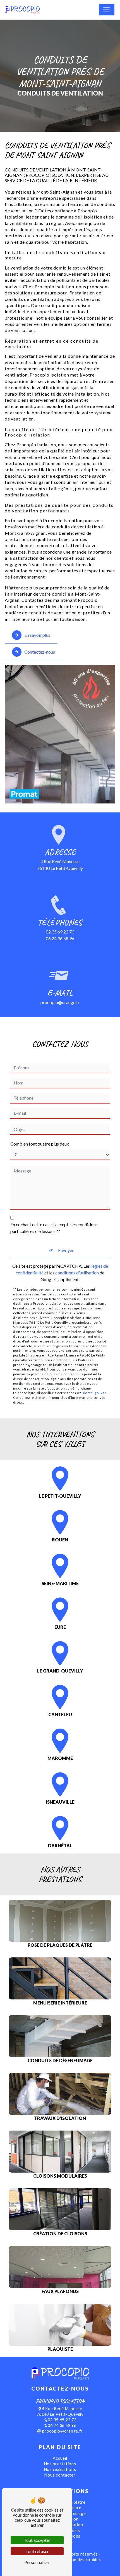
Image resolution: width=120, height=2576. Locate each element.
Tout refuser (37, 2551)
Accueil (60, 2458)
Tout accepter (37, 2540)
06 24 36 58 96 (60, 938)
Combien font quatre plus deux (40, 1144)
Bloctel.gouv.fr (94, 1393)
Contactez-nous (40, 652)
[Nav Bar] (107, 10)
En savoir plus (37, 635)
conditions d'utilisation (77, 1273)
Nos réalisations (60, 2469)
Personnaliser (37, 2562)
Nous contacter (60, 2475)
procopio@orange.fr (60, 1002)
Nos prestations (60, 2464)
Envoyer (66, 1250)
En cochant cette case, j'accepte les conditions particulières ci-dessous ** (54, 1228)
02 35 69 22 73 (60, 932)
